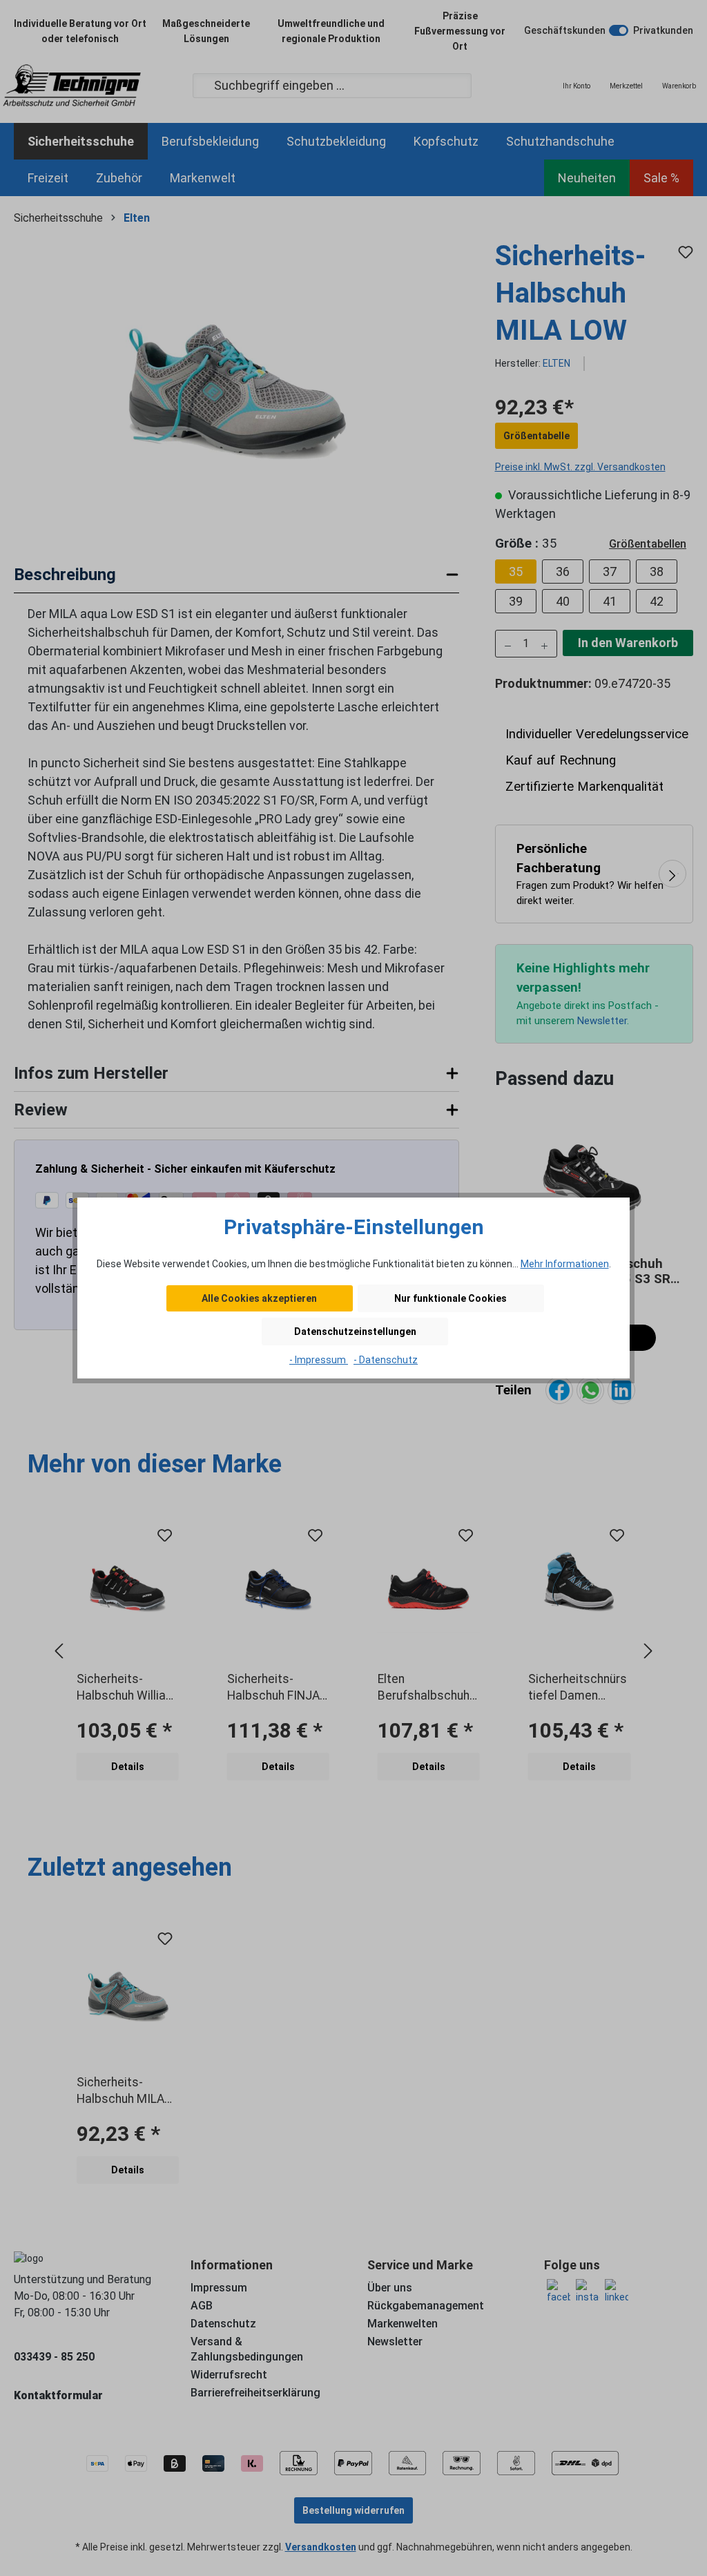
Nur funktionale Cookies (451, 1298)
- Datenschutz (386, 1360)
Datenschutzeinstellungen (355, 1332)
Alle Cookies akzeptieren (259, 1298)
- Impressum (319, 1360)
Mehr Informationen (565, 1264)
